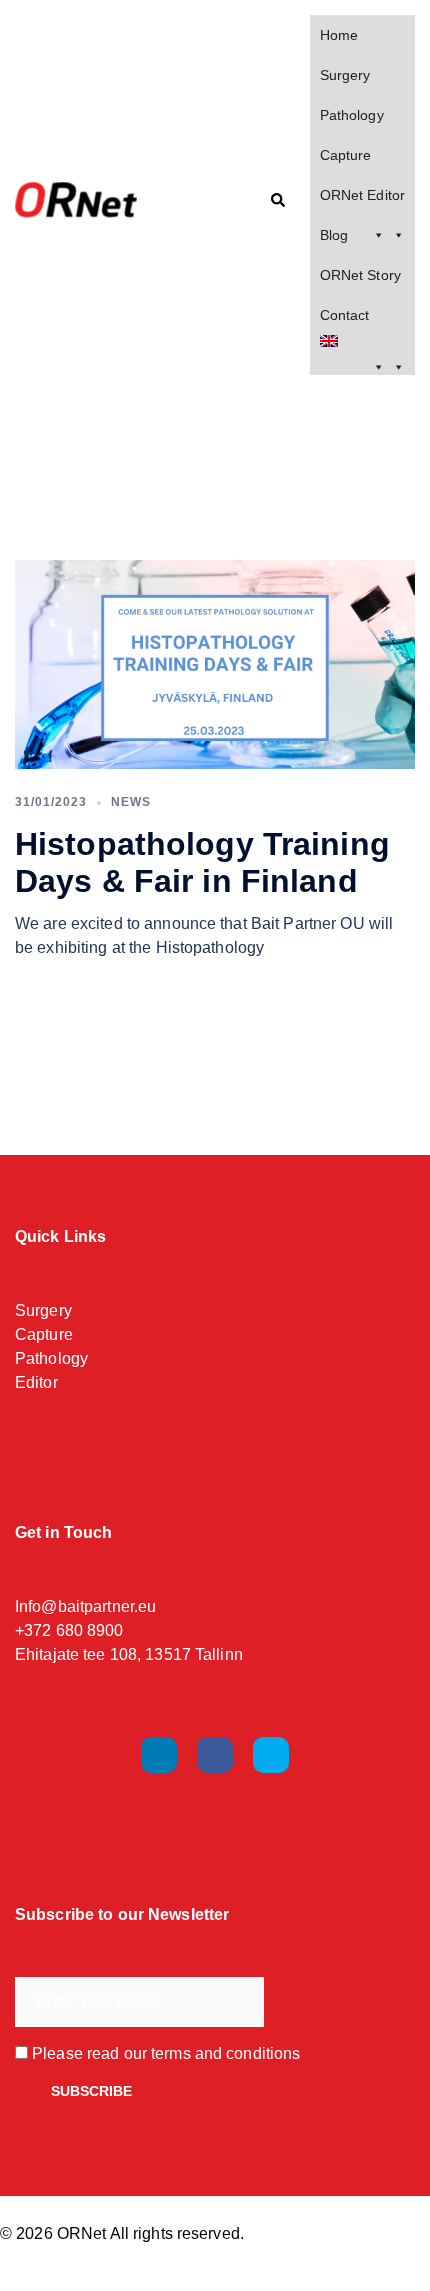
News (131, 802)
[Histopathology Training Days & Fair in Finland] (215, 664)
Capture (346, 155)
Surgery (345, 75)
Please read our (164, 2053)
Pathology (352, 115)
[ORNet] (101, 201)
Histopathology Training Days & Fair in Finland (202, 862)
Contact (345, 315)
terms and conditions (225, 2053)
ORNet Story (360, 275)
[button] (277, 201)
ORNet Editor (362, 195)
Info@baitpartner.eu (85, 1606)
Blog (334, 235)
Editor (36, 1382)
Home (339, 35)
